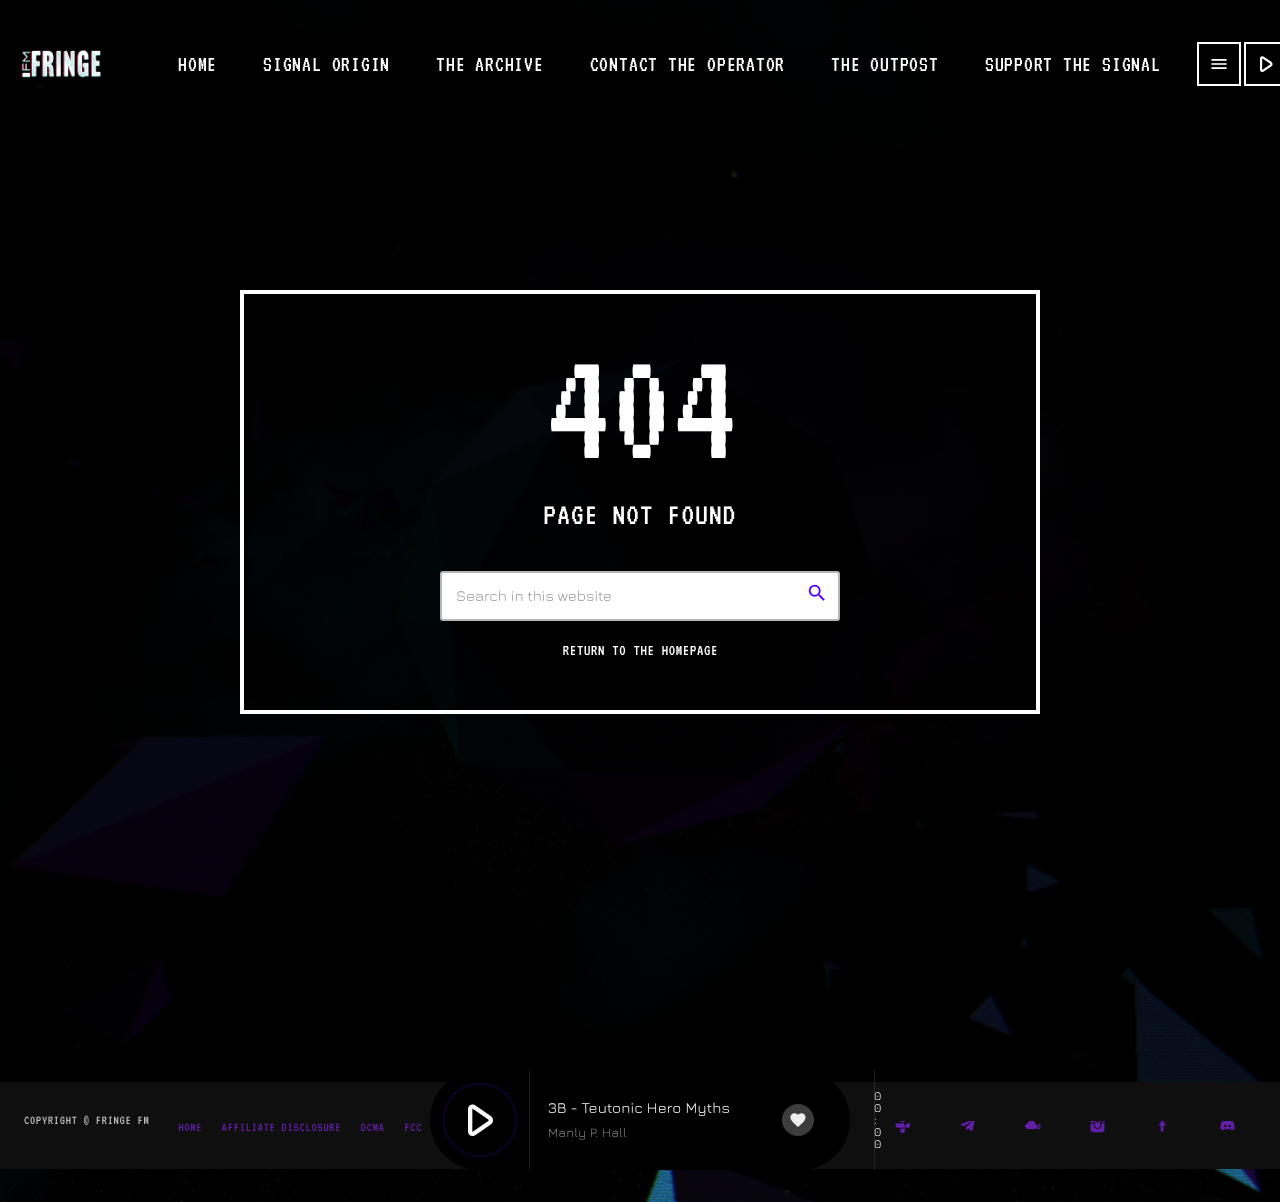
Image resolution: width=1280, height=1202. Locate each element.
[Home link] (61, 64)
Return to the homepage (640, 651)
